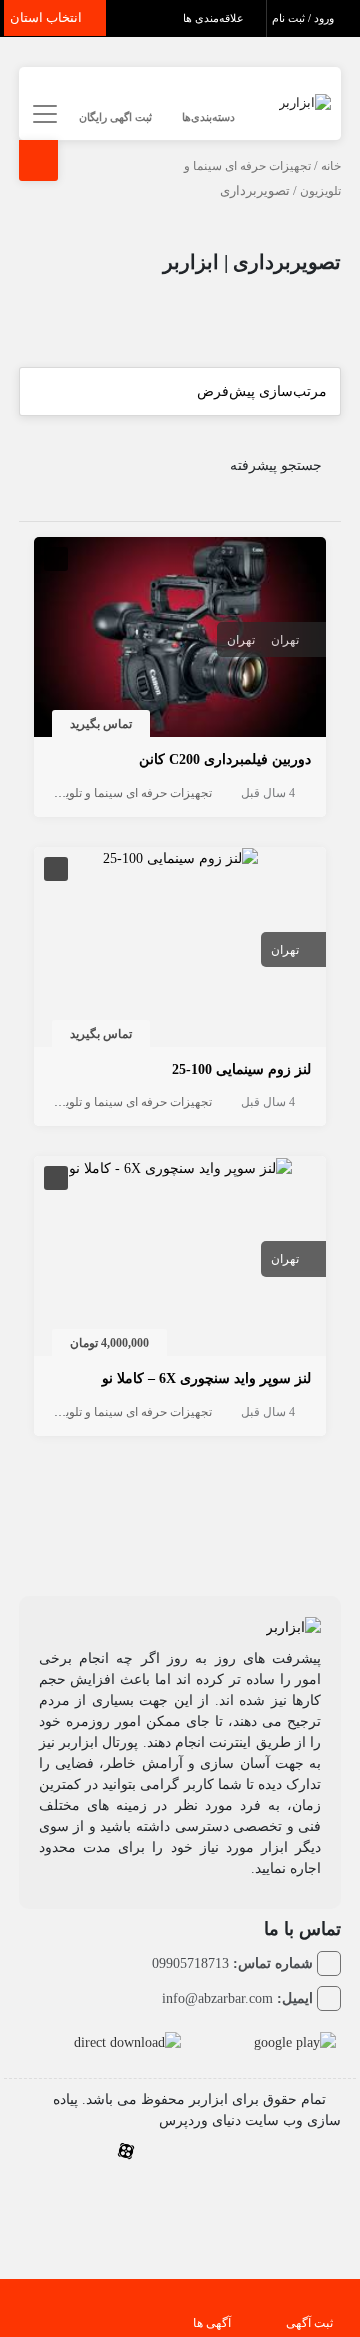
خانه (331, 166)
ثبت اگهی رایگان (115, 117)
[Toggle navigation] (42, 114)
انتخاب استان (47, 17)
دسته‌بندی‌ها (208, 117)
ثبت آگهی (309, 2323)
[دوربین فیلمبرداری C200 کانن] (180, 640)
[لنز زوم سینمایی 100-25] (180, 857)
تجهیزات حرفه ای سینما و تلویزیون (126, 793)
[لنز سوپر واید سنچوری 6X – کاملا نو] (180, 1166)
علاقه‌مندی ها (215, 18)
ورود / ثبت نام (304, 18)
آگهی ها (212, 2323)
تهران (285, 640)
